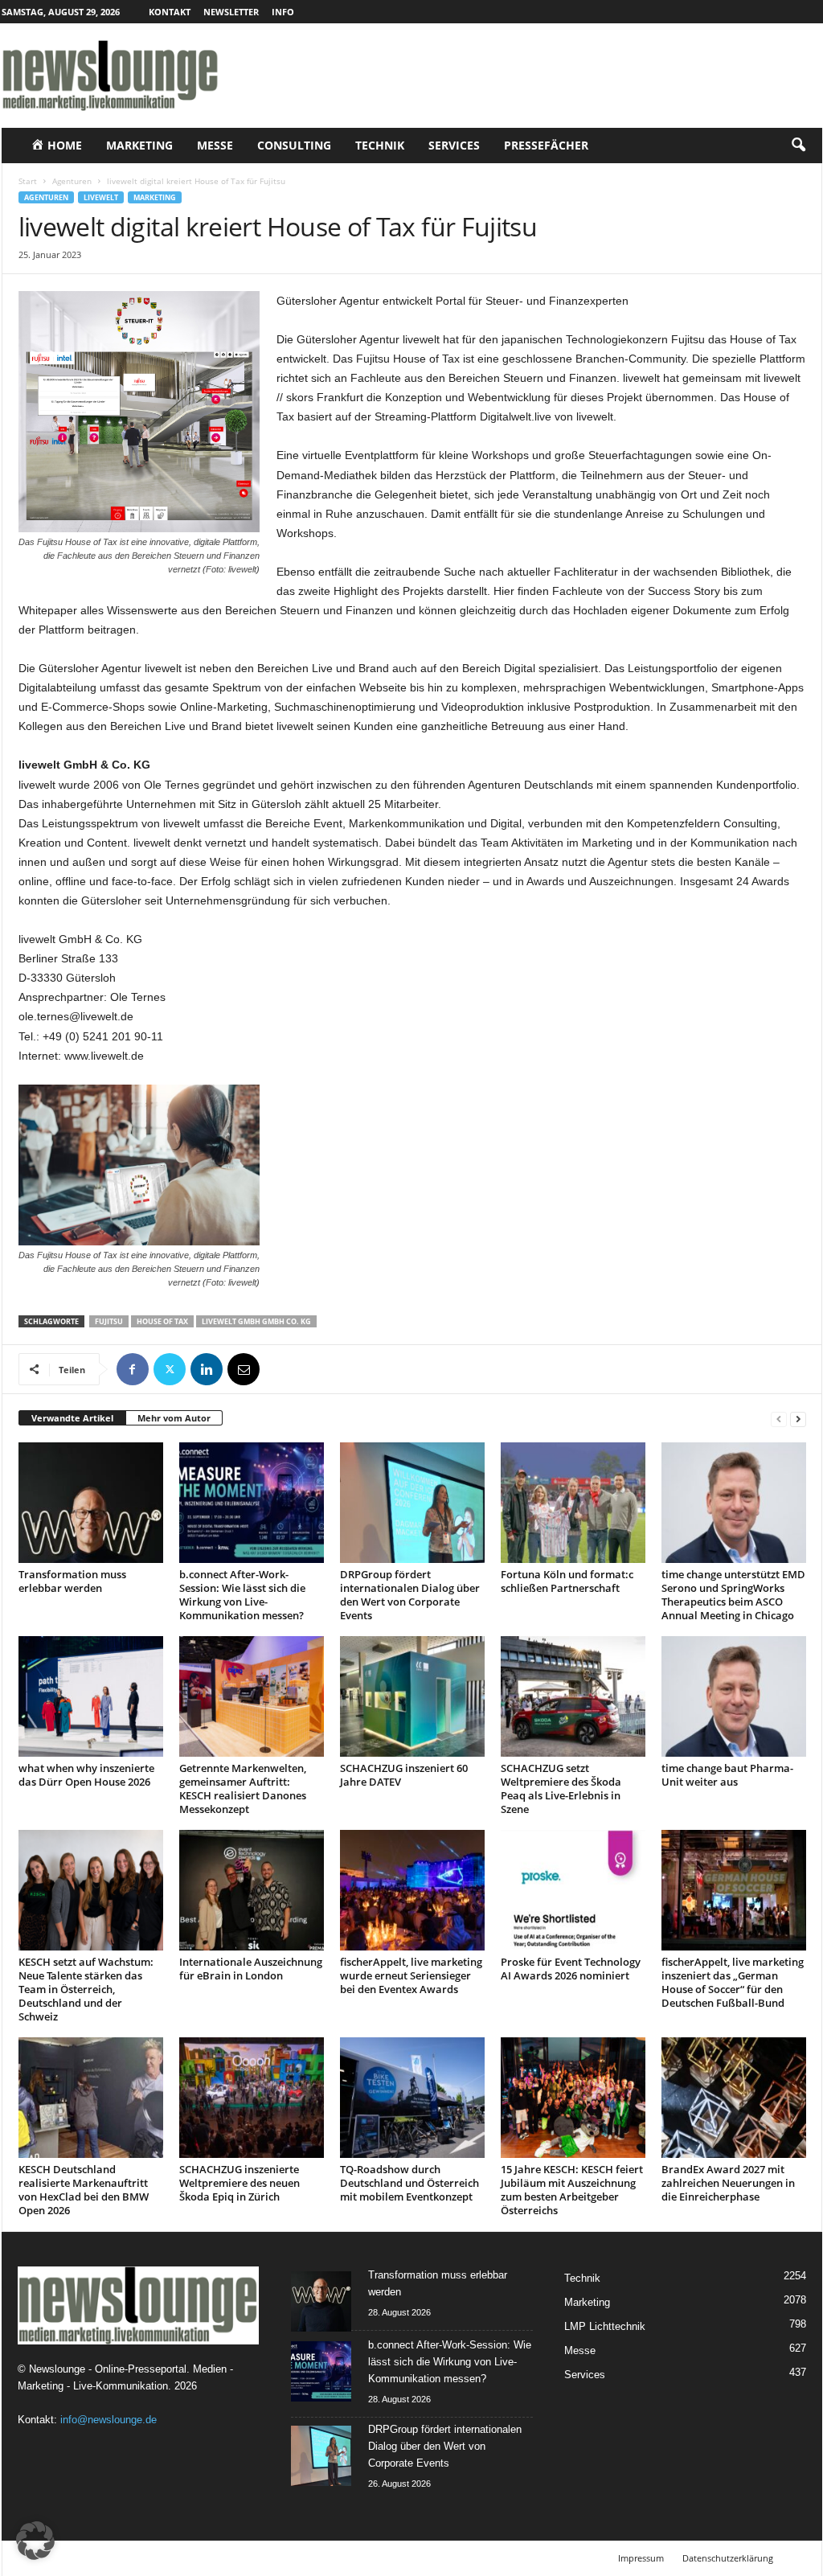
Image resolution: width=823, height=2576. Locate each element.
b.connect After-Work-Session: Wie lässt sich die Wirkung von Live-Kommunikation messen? (242, 1595)
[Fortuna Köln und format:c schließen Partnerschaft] (573, 1503)
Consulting (294, 145)
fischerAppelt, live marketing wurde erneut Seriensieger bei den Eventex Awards (411, 1975)
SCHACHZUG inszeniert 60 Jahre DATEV (404, 1775)
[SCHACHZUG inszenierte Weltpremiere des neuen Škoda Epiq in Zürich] (252, 2098)
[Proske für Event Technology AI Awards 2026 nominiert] (573, 1890)
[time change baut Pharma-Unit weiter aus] (734, 1696)
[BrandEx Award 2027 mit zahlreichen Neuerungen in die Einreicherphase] (734, 2098)
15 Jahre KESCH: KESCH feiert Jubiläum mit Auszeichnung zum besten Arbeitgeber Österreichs (572, 2190)
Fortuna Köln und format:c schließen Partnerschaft (567, 1581)
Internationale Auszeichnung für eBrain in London (251, 1969)
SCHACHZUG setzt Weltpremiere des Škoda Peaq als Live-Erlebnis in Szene (561, 1788)
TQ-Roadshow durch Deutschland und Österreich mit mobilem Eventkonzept (409, 2183)
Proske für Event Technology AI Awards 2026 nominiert (571, 1969)
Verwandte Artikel (72, 1418)
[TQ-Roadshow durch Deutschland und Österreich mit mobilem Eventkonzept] (412, 2098)
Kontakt (170, 12)
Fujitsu (109, 1321)
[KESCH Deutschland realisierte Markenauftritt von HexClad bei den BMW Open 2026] (91, 2098)
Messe (215, 145)
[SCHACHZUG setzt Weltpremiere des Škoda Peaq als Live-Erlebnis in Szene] (573, 1696)
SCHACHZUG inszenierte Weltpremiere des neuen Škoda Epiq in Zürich (240, 2183)
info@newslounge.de (109, 2420)
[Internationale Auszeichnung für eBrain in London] (252, 1890)
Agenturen (72, 181)
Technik (380, 145)
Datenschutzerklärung (728, 2558)
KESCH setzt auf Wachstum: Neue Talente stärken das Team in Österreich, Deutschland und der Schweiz (86, 1989)
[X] (170, 1369)
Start (28, 181)
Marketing (139, 145)
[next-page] (798, 1419)
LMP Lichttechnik (605, 2326)
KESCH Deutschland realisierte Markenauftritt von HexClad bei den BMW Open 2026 (84, 2190)
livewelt (101, 197)
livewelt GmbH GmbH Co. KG (256, 1321)
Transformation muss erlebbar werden (72, 1581)
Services (454, 145)
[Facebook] (133, 1369)
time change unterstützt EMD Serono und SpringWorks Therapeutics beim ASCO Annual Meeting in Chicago (733, 1595)
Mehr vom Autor (174, 1418)
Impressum (641, 2558)
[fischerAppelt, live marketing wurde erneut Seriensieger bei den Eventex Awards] (412, 1890)
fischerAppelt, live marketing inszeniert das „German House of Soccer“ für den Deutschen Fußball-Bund (733, 1982)
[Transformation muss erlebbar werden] (91, 1503)
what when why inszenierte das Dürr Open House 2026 (86, 1775)
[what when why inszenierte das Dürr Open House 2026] (91, 1696)
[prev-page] (779, 1419)
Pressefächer (546, 145)
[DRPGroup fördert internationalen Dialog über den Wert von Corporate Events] (412, 1503)
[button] (798, 146)
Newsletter (231, 12)
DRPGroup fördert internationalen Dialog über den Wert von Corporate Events (410, 1595)
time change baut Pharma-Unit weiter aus (727, 1775)
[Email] (244, 1369)
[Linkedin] (207, 1369)
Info (283, 12)
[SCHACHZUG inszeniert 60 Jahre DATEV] (412, 1696)
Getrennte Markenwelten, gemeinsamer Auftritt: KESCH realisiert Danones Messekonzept (243, 1788)
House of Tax (162, 1321)
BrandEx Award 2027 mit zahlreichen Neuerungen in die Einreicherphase (728, 2183)
